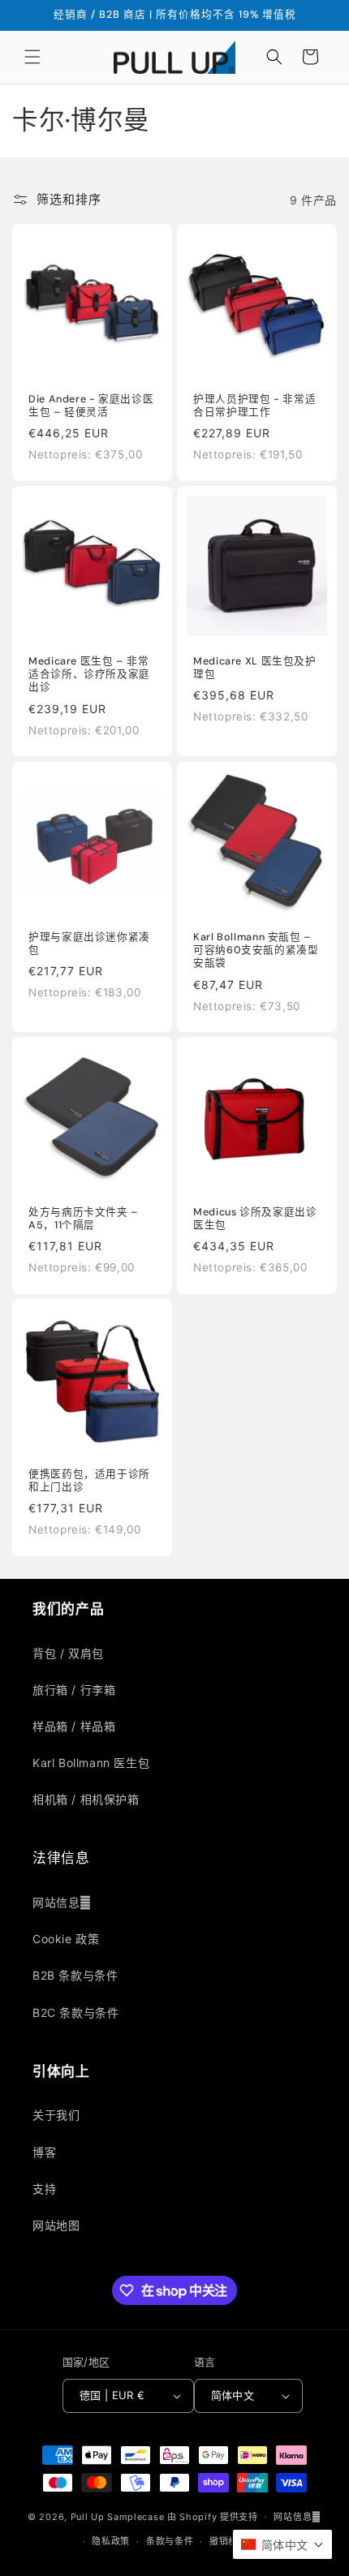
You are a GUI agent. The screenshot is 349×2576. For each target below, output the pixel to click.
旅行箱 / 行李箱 (74, 1690)
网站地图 (56, 2225)
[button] (32, 57)
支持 (44, 2189)
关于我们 (56, 2115)
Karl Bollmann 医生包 (91, 1763)
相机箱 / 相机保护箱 (86, 1799)
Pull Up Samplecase (118, 2516)
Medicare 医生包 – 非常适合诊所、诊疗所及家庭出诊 (89, 674)
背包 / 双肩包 (68, 1653)
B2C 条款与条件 (75, 2013)
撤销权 (224, 2541)
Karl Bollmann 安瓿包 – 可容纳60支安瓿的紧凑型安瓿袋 (256, 950)
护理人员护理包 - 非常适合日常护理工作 (254, 406)
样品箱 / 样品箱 (74, 1726)
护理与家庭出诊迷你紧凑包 (89, 944)
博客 (44, 2152)
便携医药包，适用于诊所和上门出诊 (89, 1481)
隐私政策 (111, 2541)
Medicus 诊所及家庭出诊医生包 (255, 1219)
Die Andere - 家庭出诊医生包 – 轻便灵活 (91, 406)
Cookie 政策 (66, 1939)
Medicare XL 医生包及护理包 (255, 668)
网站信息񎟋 (62, 1902)
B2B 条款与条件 (75, 1975)
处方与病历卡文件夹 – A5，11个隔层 (84, 1219)
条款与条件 (170, 2541)
